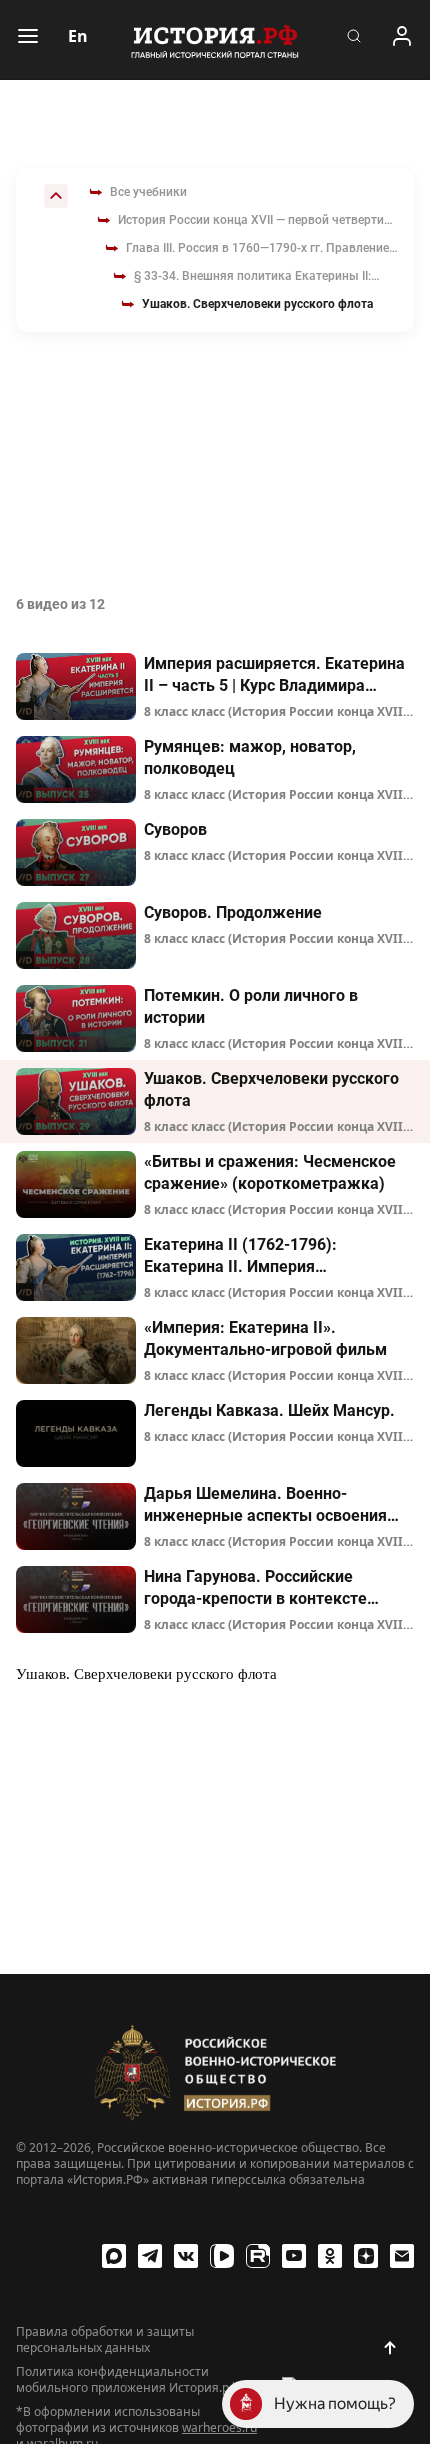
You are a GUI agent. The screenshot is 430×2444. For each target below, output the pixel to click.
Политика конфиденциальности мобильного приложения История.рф (127, 2380)
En (78, 36)
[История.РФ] (215, 40)
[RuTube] (258, 2256)
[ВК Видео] (222, 2256)
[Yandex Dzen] (366, 2256)
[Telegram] (150, 2256)
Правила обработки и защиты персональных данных (105, 2340)
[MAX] (114, 2256)
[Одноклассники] (330, 2256)
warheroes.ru (219, 2427)
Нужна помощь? (335, 2403)
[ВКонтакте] (186, 2256)
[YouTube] (294, 2256)
